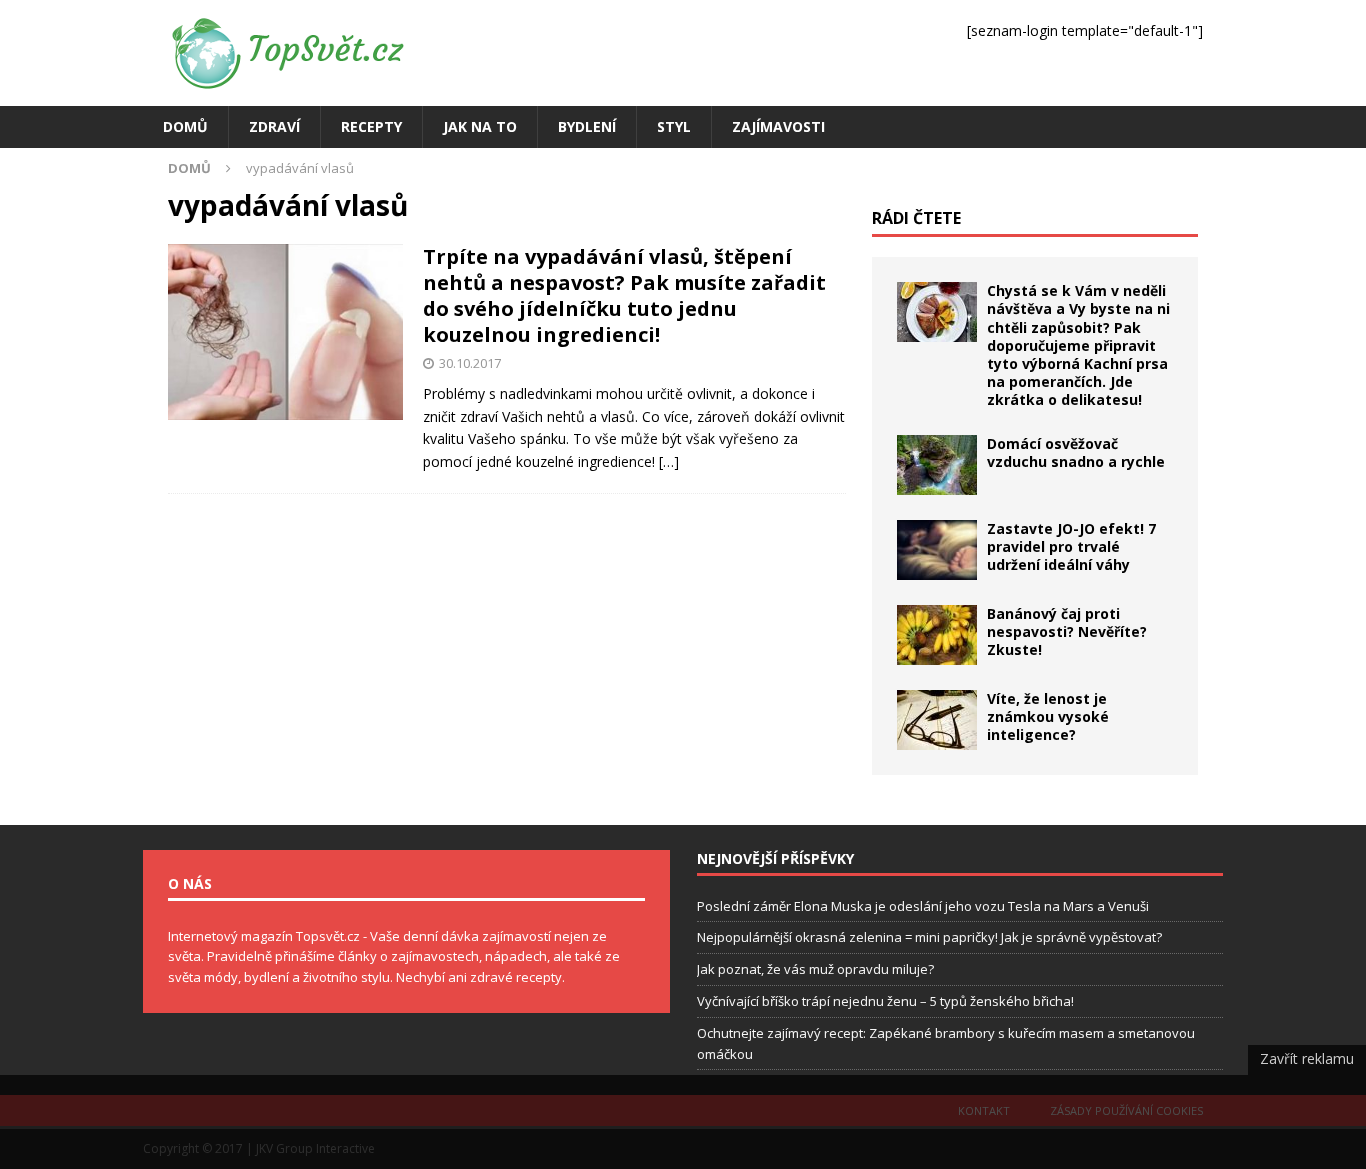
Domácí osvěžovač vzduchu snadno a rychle (1076, 452)
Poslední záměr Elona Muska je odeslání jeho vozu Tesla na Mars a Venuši (923, 906)
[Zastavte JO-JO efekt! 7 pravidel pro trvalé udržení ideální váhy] (937, 550)
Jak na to (480, 126)
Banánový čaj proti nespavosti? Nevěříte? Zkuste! (1067, 631)
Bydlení (587, 126)
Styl (674, 126)
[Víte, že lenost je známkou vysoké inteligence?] (937, 720)
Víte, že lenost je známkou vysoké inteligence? (1048, 716)
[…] (669, 461)
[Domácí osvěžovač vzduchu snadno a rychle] (937, 465)
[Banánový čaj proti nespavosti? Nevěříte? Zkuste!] (937, 635)
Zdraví (274, 126)
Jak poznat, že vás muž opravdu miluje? (815, 969)
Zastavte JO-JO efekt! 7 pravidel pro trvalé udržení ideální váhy (1071, 546)
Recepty (371, 126)
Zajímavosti (778, 126)
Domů (185, 126)
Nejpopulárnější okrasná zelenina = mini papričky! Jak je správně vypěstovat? (929, 937)
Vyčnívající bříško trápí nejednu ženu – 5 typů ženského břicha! (885, 1001)
